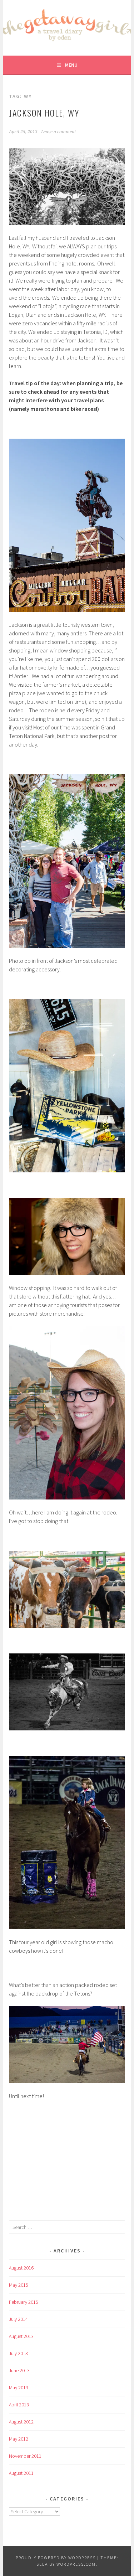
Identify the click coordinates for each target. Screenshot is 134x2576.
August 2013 (21, 2336)
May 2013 (19, 2387)
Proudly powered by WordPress (56, 2558)
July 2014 (18, 2319)
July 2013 (18, 2353)
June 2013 (19, 2370)
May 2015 (19, 2285)
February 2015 (24, 2302)
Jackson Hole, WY (44, 113)
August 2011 (21, 2473)
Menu (71, 65)
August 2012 (21, 2422)
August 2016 (21, 2268)
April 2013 (19, 2405)
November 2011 (25, 2456)
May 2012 (19, 2439)
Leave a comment (58, 132)
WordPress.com (76, 2564)
